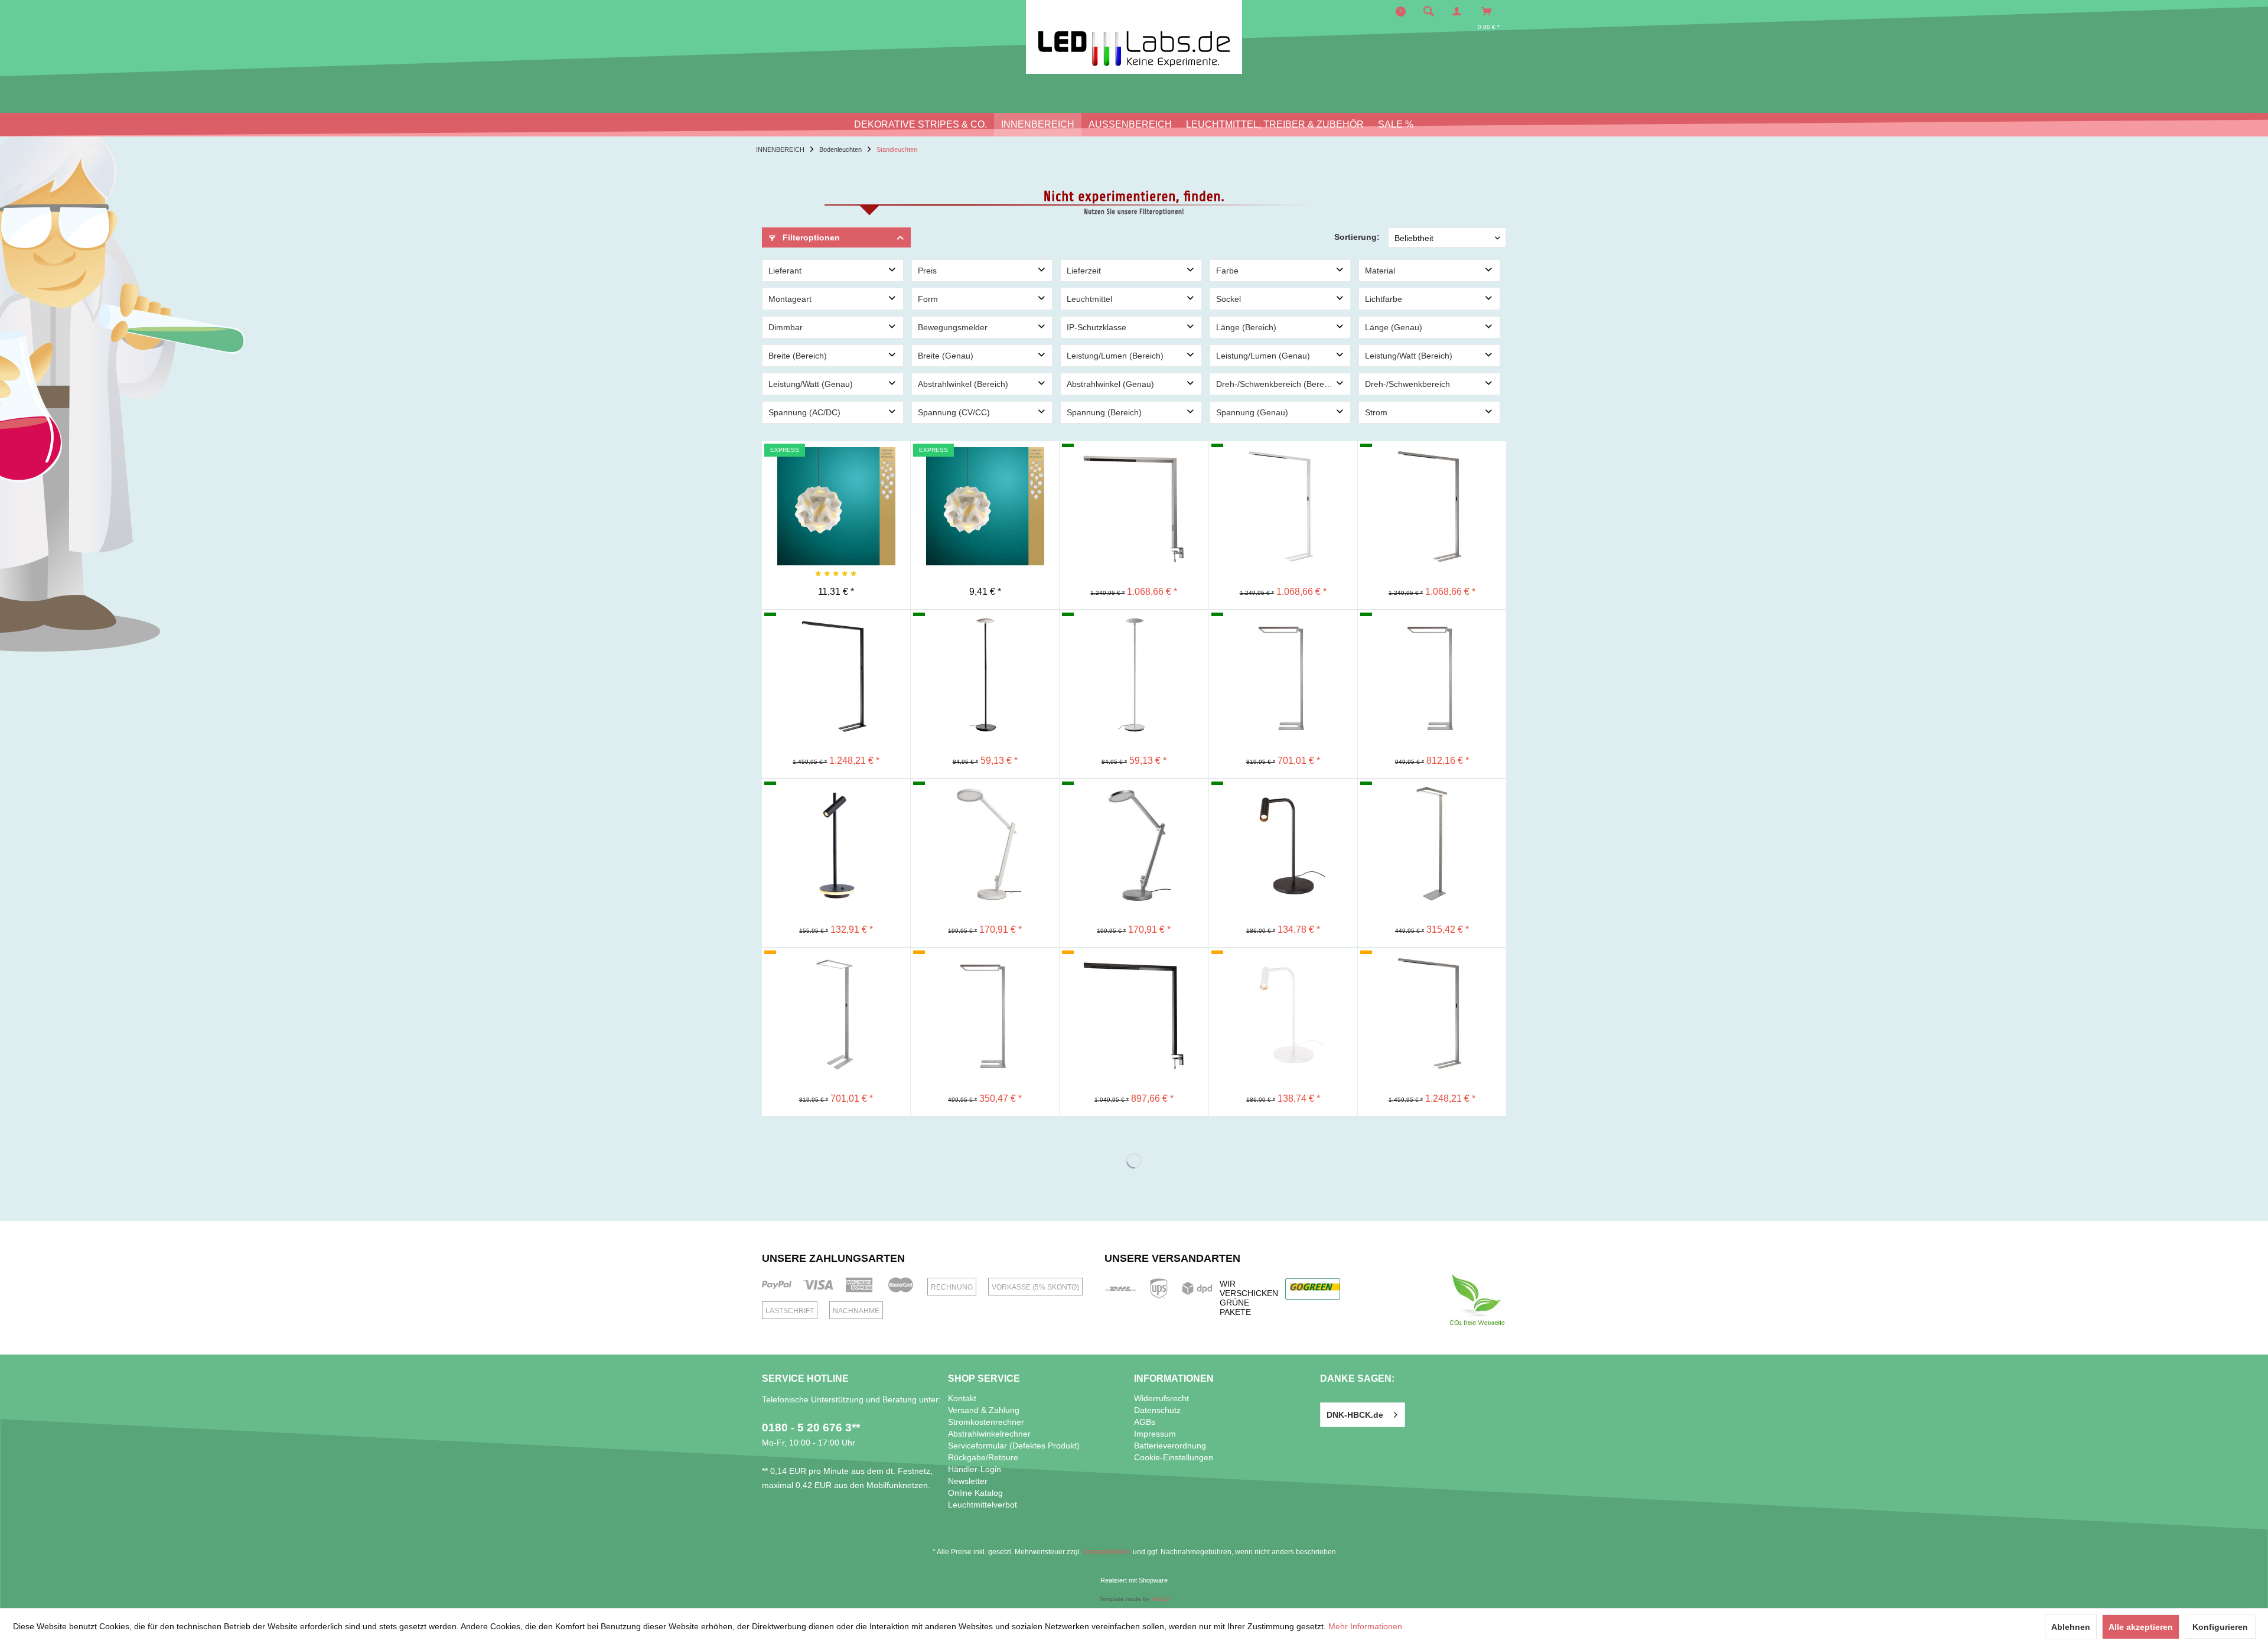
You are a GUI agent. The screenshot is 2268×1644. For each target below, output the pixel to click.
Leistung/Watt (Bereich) (1409, 356)
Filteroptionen (810, 237)
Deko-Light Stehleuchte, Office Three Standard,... (1283, 471)
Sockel (1228, 299)
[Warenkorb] (1490, 11)
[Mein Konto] (1459, 11)
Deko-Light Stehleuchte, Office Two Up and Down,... (1432, 809)
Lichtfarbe (1384, 299)
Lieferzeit (1084, 271)
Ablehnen (2071, 1627)
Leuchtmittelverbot (983, 1505)
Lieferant (785, 271)
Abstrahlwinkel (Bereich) (963, 384)
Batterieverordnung (1170, 1446)
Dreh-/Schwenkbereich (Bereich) (1277, 384)
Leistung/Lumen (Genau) (1263, 356)
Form (928, 299)
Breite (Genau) (946, 356)
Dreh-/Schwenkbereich (1407, 384)
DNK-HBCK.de (1355, 1415)
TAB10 (1160, 1599)
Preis (927, 271)
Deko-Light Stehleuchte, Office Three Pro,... (836, 640)
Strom (1376, 412)
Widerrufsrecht (1161, 1398)
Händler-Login (975, 1469)
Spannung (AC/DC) (804, 412)
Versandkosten (1107, 1552)
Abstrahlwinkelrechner (989, 1434)
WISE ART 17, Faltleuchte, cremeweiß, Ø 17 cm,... (985, 471)
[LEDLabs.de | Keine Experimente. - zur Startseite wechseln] (1134, 37)
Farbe (1227, 271)
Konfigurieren (2220, 1627)
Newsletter (968, 1481)
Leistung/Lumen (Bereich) (1115, 356)
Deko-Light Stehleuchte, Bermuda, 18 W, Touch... (985, 640)
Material (1380, 271)
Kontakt (962, 1398)
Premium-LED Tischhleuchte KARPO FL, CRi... (1283, 809)
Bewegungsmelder (953, 327)
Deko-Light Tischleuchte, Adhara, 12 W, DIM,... (985, 809)
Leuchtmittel (1089, 299)
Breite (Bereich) (798, 356)
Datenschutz (1157, 1410)
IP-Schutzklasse (1096, 327)
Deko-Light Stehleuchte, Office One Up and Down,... (1283, 640)
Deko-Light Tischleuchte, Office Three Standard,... (1134, 978)
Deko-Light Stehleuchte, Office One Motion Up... (1432, 640)
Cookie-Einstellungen (1174, 1457)
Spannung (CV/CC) (954, 412)
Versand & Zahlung (984, 1410)
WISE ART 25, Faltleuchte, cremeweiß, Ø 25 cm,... (836, 471)
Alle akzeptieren (2141, 1627)
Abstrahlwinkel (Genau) (1110, 384)
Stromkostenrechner (986, 1422)
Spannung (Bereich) (1104, 412)
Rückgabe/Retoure (983, 1457)
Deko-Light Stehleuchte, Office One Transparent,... (836, 978)
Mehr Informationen (1365, 1626)
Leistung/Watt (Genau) (811, 384)
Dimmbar (786, 327)
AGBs (1145, 1422)
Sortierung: (1357, 237)
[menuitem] (1432, 11)
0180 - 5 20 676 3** (811, 1427)
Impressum (1155, 1434)
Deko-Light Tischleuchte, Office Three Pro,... (1134, 471)
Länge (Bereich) (1246, 327)
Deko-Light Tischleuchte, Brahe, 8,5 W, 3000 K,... (836, 809)
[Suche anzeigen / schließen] (1429, 11)
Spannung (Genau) (1252, 412)
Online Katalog (975, 1493)
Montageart (790, 299)
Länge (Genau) (1394, 327)
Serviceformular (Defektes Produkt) (1014, 1446)
